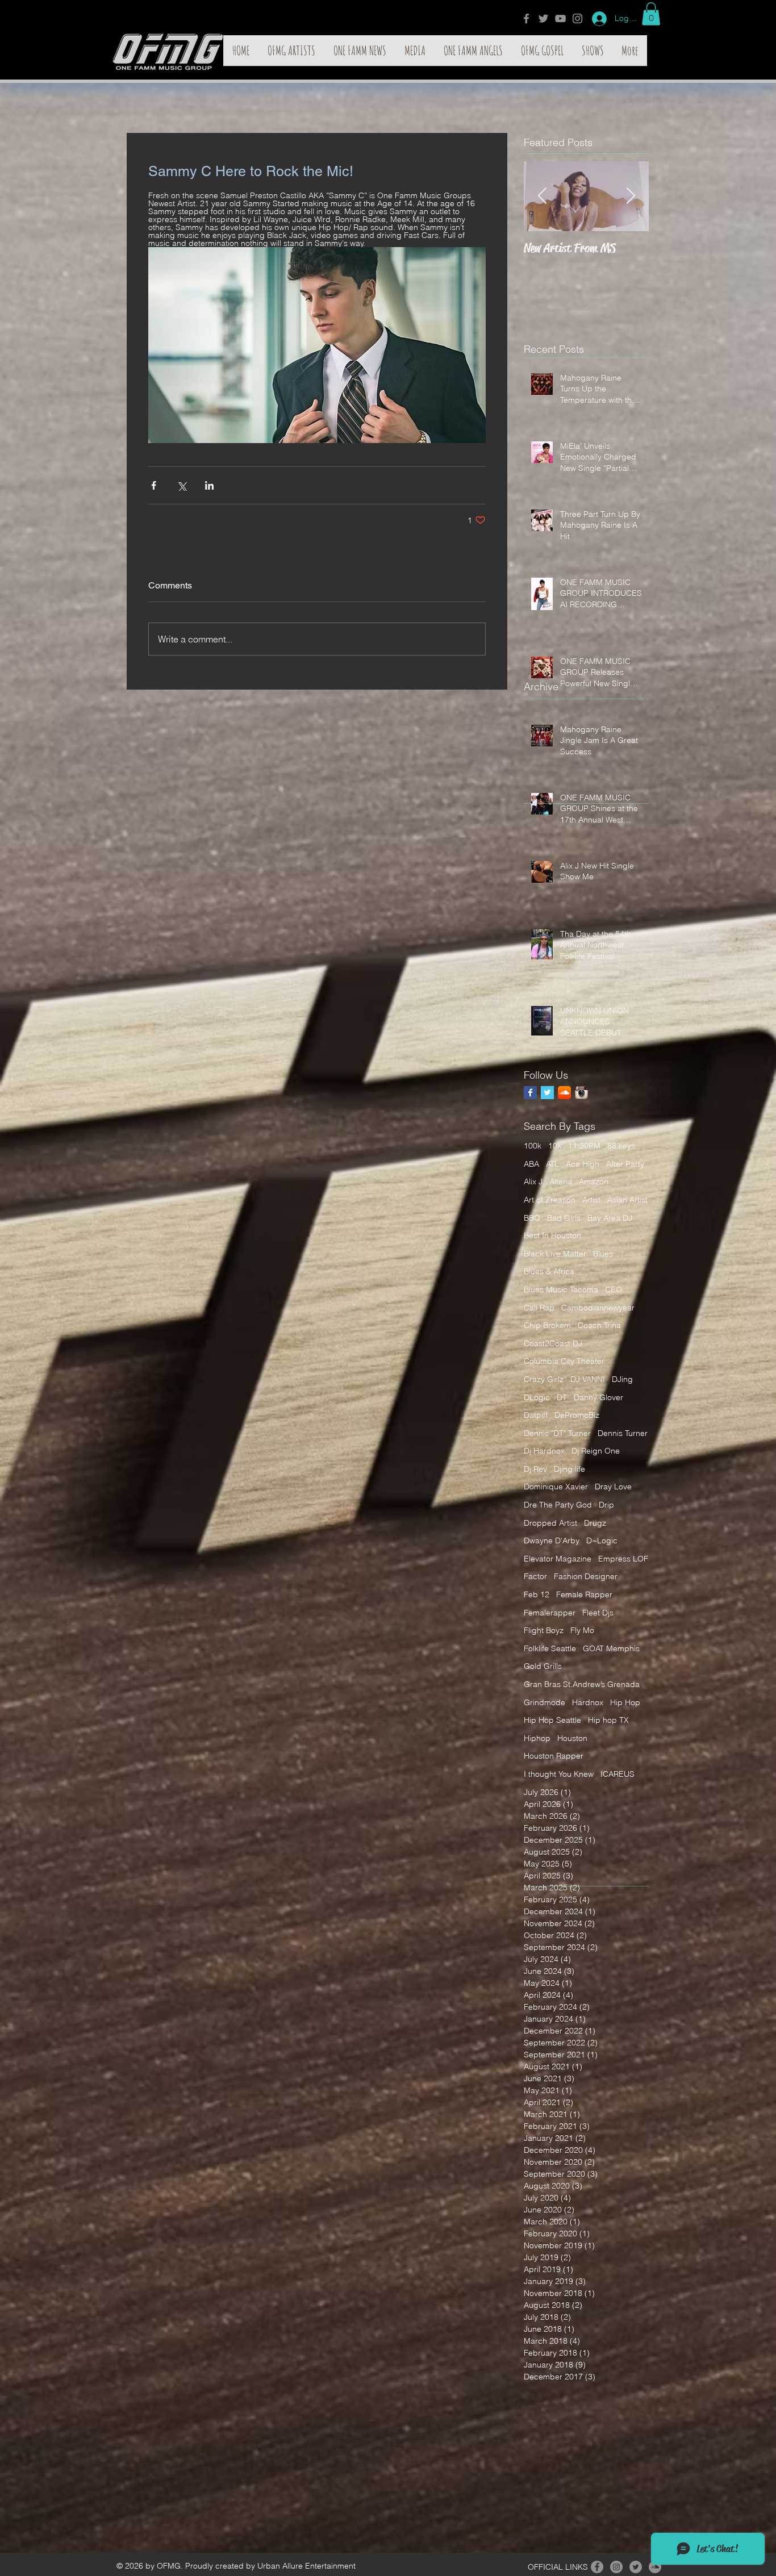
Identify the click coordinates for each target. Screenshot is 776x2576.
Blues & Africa (549, 1271)
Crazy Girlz (544, 1379)
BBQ (532, 1218)
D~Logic (602, 1540)
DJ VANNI (588, 1379)
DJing (622, 1379)
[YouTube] (560, 18)
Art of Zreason (550, 1200)
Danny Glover (598, 1397)
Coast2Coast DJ (553, 1343)
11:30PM (584, 1146)
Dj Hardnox (544, 1451)
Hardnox (588, 1702)
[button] (651, 14)
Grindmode (545, 1702)
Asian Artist (627, 1200)
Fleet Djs (598, 1613)
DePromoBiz (577, 1415)
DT (562, 1397)
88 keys (621, 1146)
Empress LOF (623, 1559)
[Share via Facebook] (154, 485)
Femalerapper (550, 1613)
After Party (625, 1164)
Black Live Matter (555, 1254)
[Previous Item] (542, 196)
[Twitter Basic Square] (547, 1093)
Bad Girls (564, 1218)
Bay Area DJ (610, 1218)
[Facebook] (526, 18)
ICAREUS (618, 1774)
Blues (603, 1254)
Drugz (595, 1523)
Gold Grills (543, 1666)
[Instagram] (577, 18)
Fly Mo (582, 1630)
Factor (535, 1576)
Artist (591, 1200)
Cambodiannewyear (598, 1308)
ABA (531, 1164)
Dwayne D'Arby (552, 1540)
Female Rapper (584, 1594)
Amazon (594, 1181)
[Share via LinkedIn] (209, 485)
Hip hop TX (608, 1720)
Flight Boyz (544, 1630)
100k (533, 1146)
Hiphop (537, 1738)
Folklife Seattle (550, 1648)
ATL (552, 1164)
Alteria (561, 1181)
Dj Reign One (596, 1451)
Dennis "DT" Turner (557, 1433)
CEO (614, 1289)
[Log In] (595, 19)
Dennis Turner (623, 1433)
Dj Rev (535, 1469)
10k (555, 1146)
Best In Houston (552, 1235)
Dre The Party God (558, 1505)
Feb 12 (537, 1594)
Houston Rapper (554, 1756)
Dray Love (613, 1487)
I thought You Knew (559, 1774)
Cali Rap (539, 1308)
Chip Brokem (547, 1325)
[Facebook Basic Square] (530, 1093)
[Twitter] (543, 18)
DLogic (537, 1397)
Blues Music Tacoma (561, 1289)
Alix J (533, 1181)
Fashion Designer (586, 1576)
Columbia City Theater (564, 1361)
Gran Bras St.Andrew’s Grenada (582, 1684)
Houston (572, 1738)
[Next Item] (631, 196)
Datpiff (536, 1415)
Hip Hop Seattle (552, 1720)
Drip (606, 1505)
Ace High (583, 1164)
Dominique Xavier (556, 1487)
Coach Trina (599, 1325)
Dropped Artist (550, 1523)
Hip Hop (625, 1702)
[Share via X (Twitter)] (182, 485)
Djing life (570, 1469)
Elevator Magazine (558, 1559)
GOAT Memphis (611, 1648)
